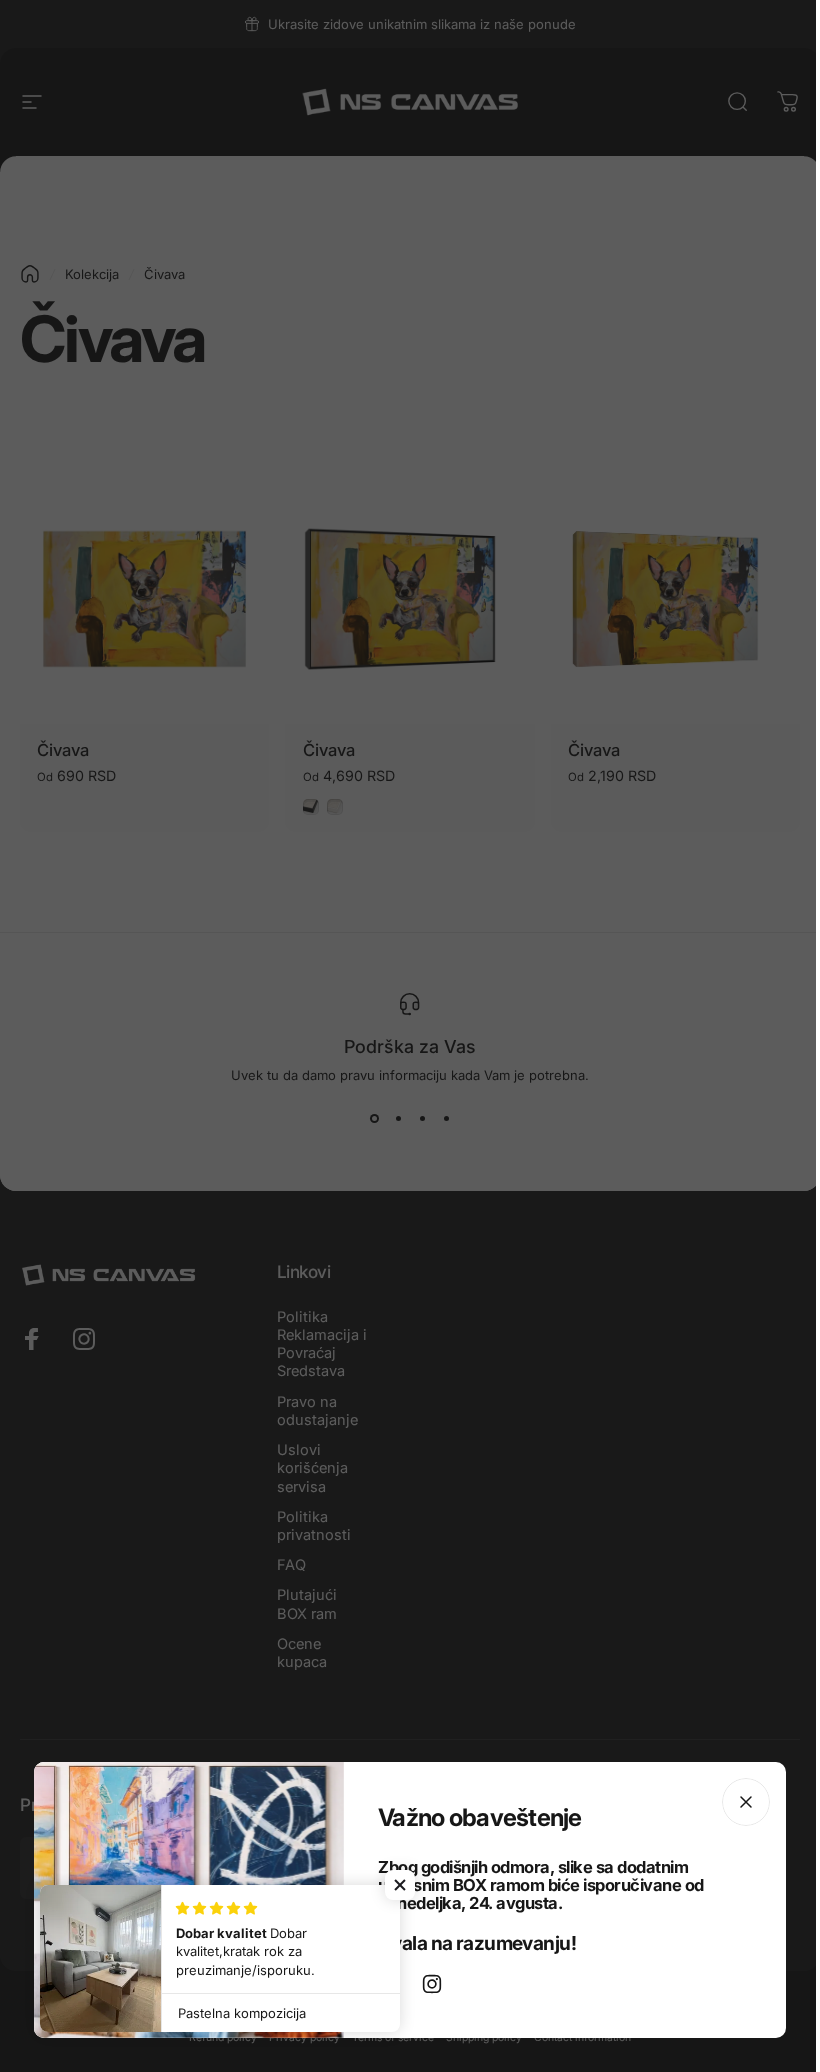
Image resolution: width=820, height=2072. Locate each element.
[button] (400, 1885)
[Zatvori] (746, 1802)
